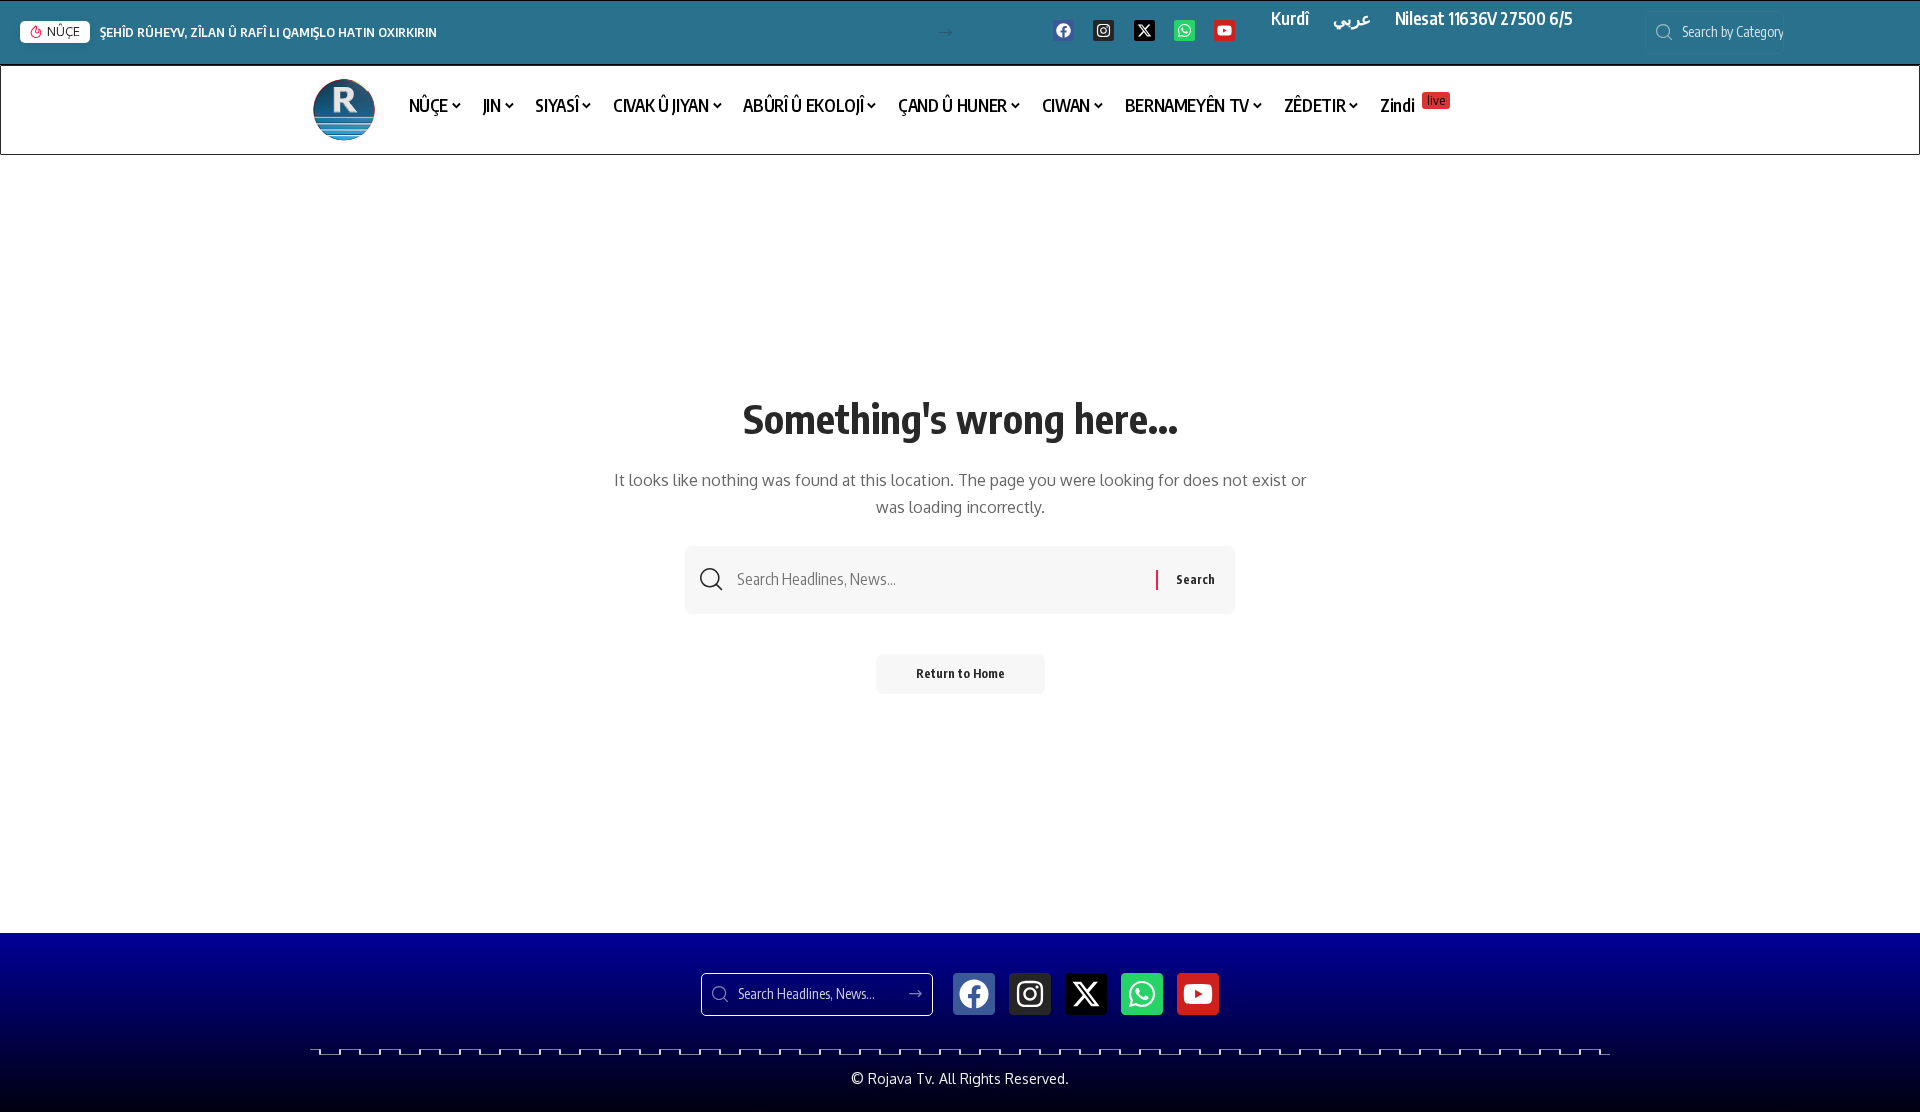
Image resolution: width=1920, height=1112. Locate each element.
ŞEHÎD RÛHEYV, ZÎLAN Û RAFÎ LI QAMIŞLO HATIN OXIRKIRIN (268, 32)
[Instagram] (1103, 30)
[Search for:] (939, 579)
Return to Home (960, 673)
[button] (945, 32)
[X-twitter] (1144, 30)
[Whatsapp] (1184, 30)
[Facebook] (1063, 30)
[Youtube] (1224, 30)
